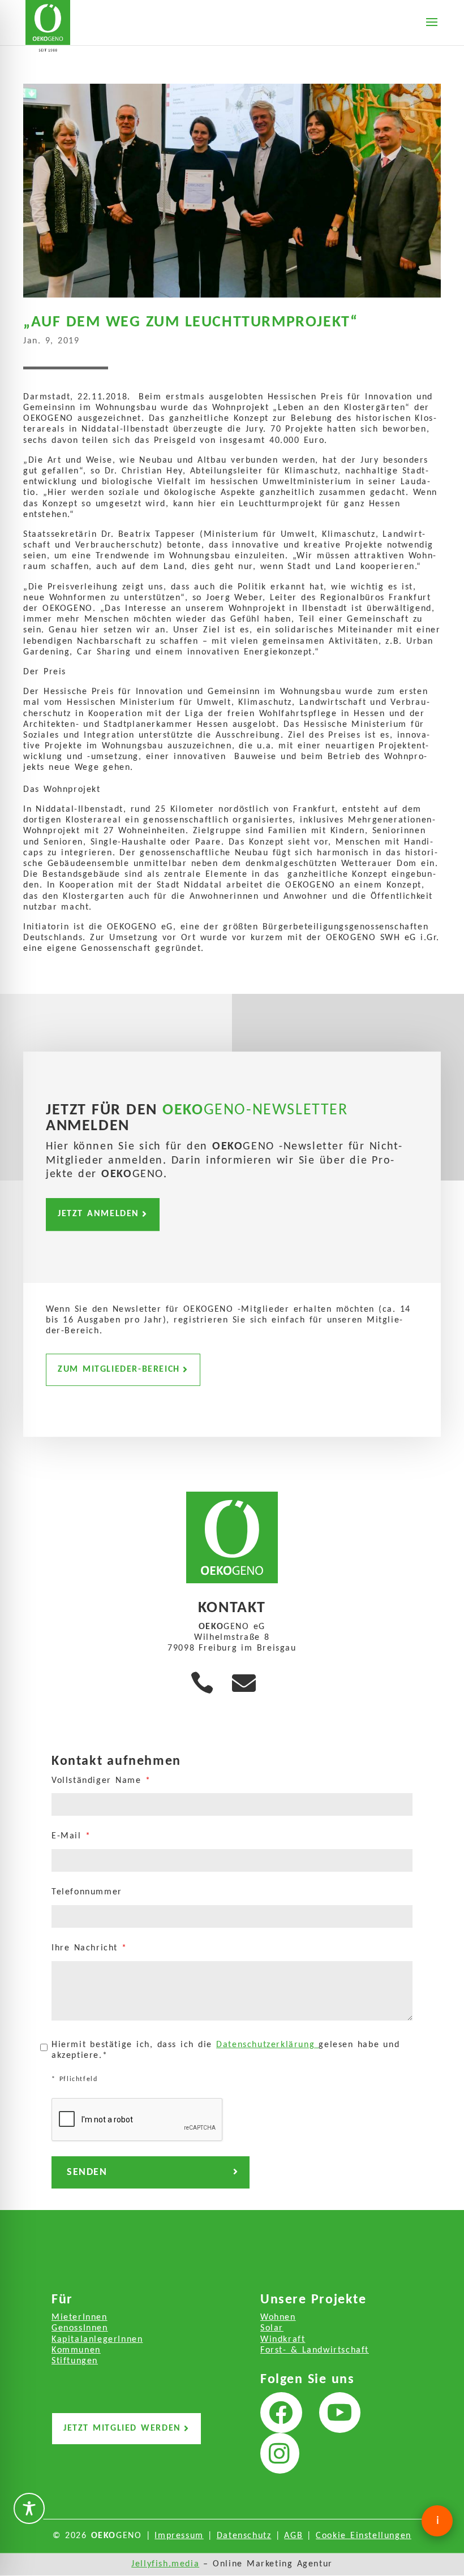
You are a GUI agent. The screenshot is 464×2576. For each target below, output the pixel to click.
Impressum (179, 2536)
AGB (293, 2536)
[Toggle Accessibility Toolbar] (29, 2508)
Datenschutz (244, 2536)
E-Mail (71, 1836)
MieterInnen (80, 2317)
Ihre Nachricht (89, 1948)
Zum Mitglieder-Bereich (119, 1369)
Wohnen (278, 2317)
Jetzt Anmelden (98, 1214)
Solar (272, 2328)
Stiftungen (75, 2361)
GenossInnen (80, 2328)
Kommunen (76, 2350)
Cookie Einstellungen (364, 2536)
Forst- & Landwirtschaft (315, 2350)
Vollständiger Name (101, 1781)
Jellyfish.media (165, 2564)
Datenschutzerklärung (267, 2045)
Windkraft (283, 2340)
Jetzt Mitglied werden (122, 2428)
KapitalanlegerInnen (97, 2340)
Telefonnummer (87, 1892)
